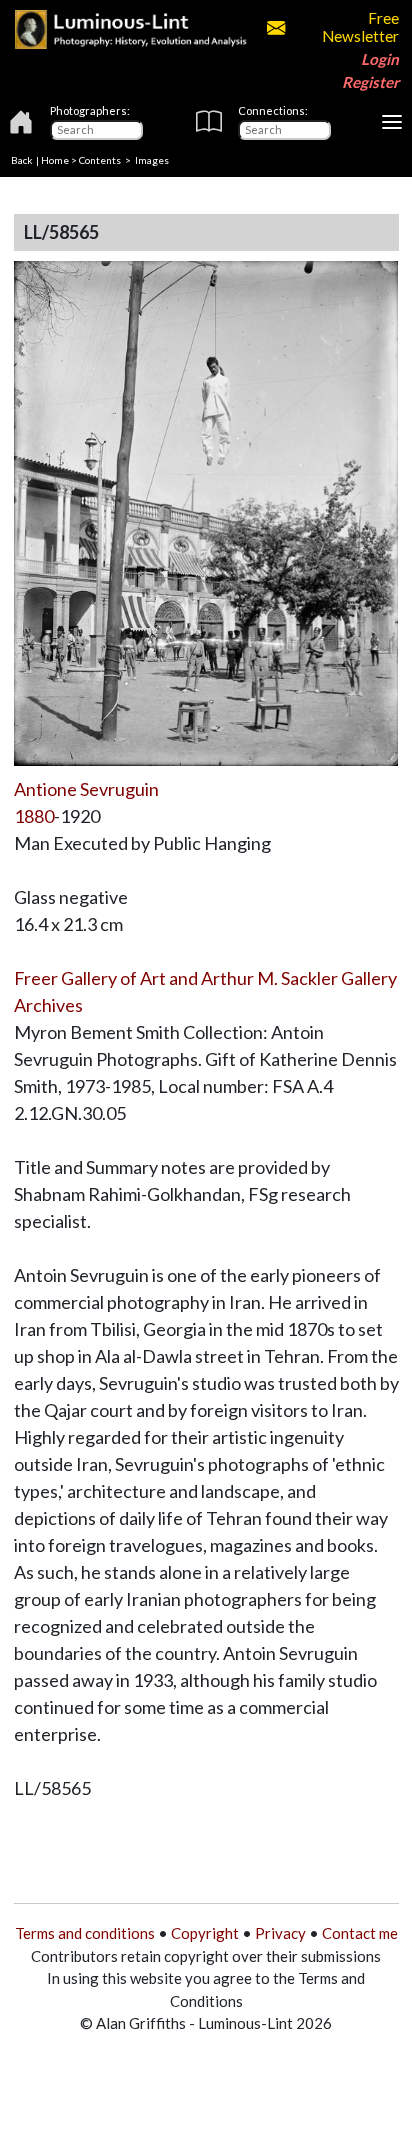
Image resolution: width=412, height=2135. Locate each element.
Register (370, 82)
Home (55, 160)
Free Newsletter (360, 27)
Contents (100, 160)
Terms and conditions (85, 1933)
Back (22, 160)
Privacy (280, 1933)
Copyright (205, 1933)
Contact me (360, 1933)
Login (380, 59)
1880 (34, 816)
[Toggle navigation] (392, 122)
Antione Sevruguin (86, 789)
